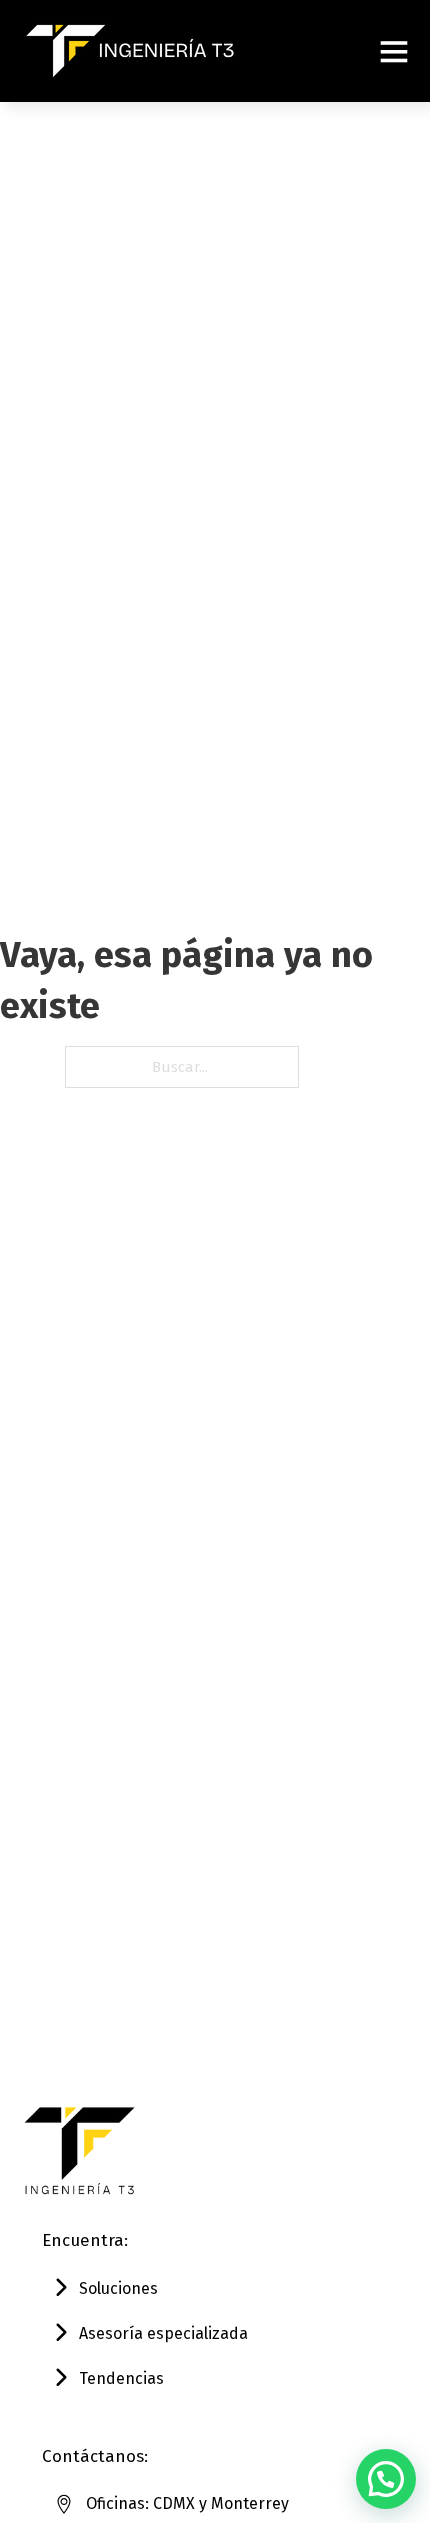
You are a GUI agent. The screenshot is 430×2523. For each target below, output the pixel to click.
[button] (386, 2479)
